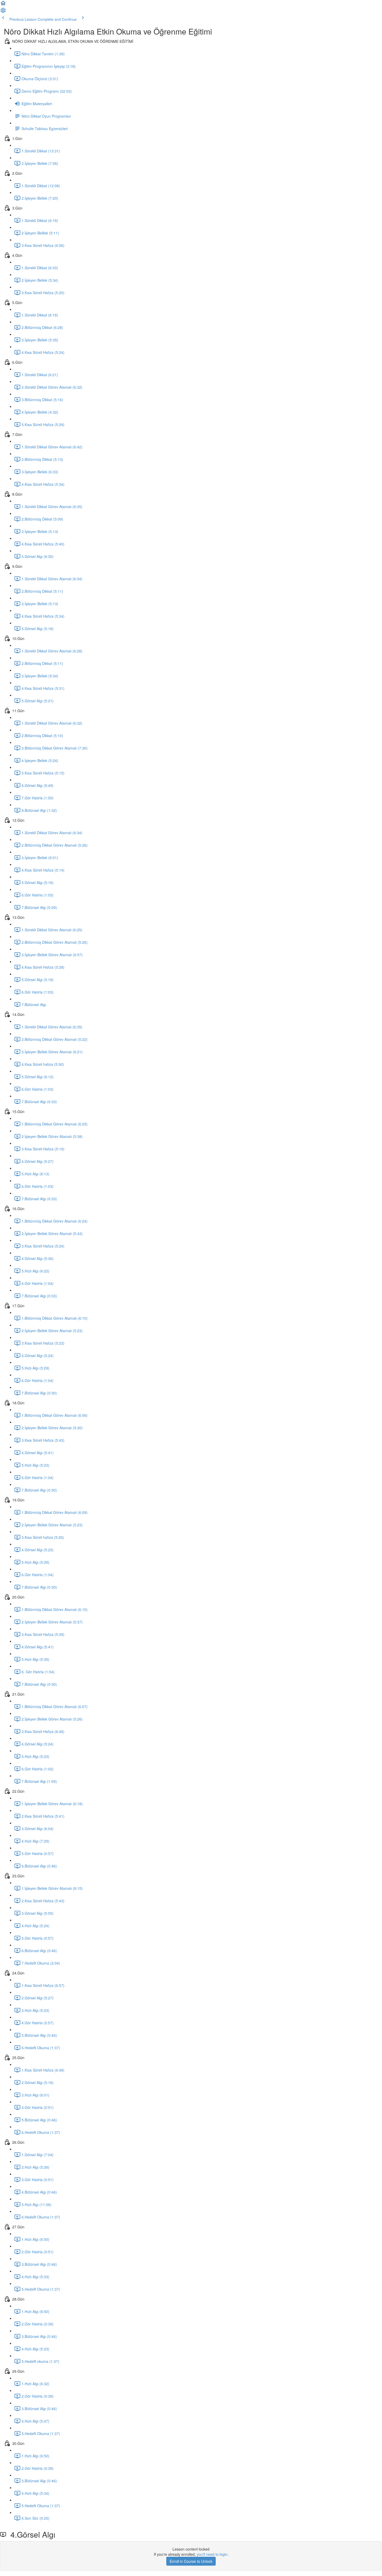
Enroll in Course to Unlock (191, 2561)
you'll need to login (212, 2554)
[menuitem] (3, 12)
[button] (3, 5)
